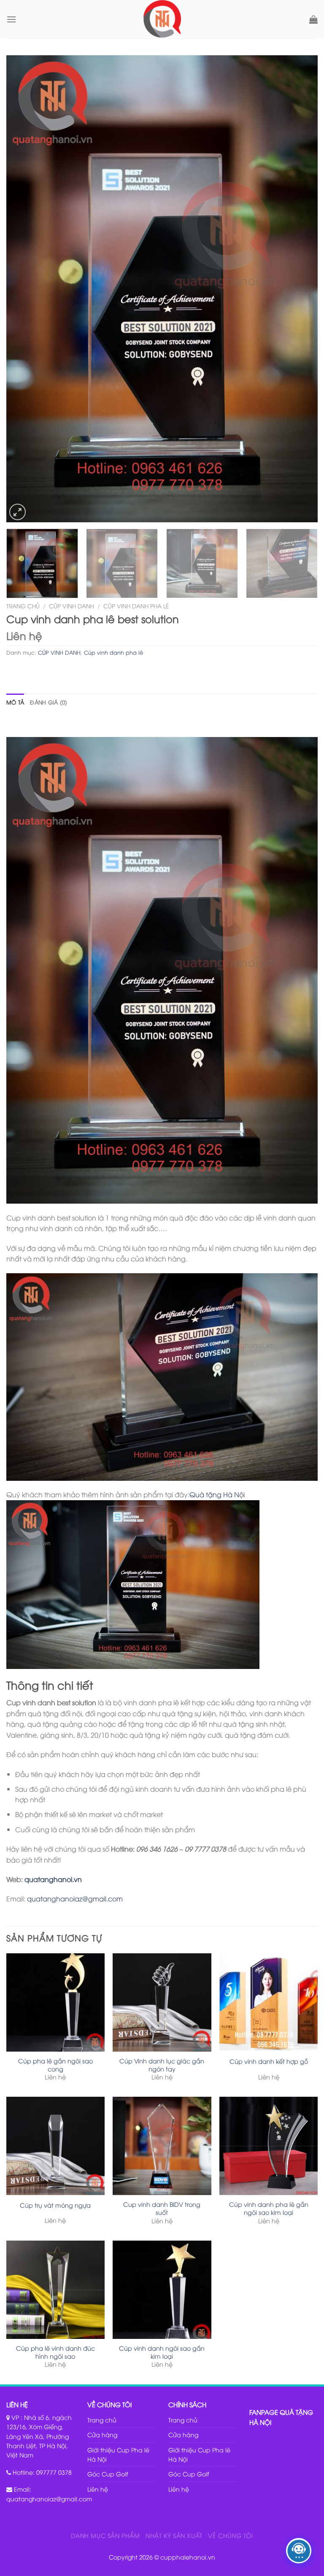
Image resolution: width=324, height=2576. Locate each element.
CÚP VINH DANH (72, 606)
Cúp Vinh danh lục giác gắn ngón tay (162, 2065)
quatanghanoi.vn (53, 1879)
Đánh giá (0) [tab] (49, 702)
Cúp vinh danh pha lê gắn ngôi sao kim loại (269, 2208)
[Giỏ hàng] (313, 19)
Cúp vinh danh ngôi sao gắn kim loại (162, 2352)
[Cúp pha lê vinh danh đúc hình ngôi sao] (55, 2290)
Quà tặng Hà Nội (217, 1494)
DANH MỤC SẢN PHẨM (105, 2535)
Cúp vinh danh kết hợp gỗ (269, 2061)
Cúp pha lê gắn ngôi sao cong (55, 2065)
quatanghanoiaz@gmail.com (75, 1898)
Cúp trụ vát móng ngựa (55, 2205)
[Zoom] (18, 512)
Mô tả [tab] (15, 702)
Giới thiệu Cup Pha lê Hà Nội (118, 2454)
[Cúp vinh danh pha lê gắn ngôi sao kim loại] (269, 2146)
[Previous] (23, 289)
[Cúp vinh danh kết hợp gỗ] (269, 2002)
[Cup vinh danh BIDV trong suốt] (162, 2146)
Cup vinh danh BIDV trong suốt (162, 2208)
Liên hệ (98, 2489)
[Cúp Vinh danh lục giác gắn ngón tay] (162, 2002)
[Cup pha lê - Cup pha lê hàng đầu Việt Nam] (162, 19)
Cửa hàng (102, 2434)
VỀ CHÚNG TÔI (230, 2535)
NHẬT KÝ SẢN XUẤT (174, 2535)
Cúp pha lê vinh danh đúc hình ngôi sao (55, 2352)
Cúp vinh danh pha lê (136, 606)
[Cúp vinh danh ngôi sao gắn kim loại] (162, 2290)
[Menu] (11, 19)
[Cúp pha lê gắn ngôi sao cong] (55, 2002)
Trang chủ (23, 606)
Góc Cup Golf (108, 2474)
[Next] (301, 289)
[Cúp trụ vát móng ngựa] (55, 2146)
